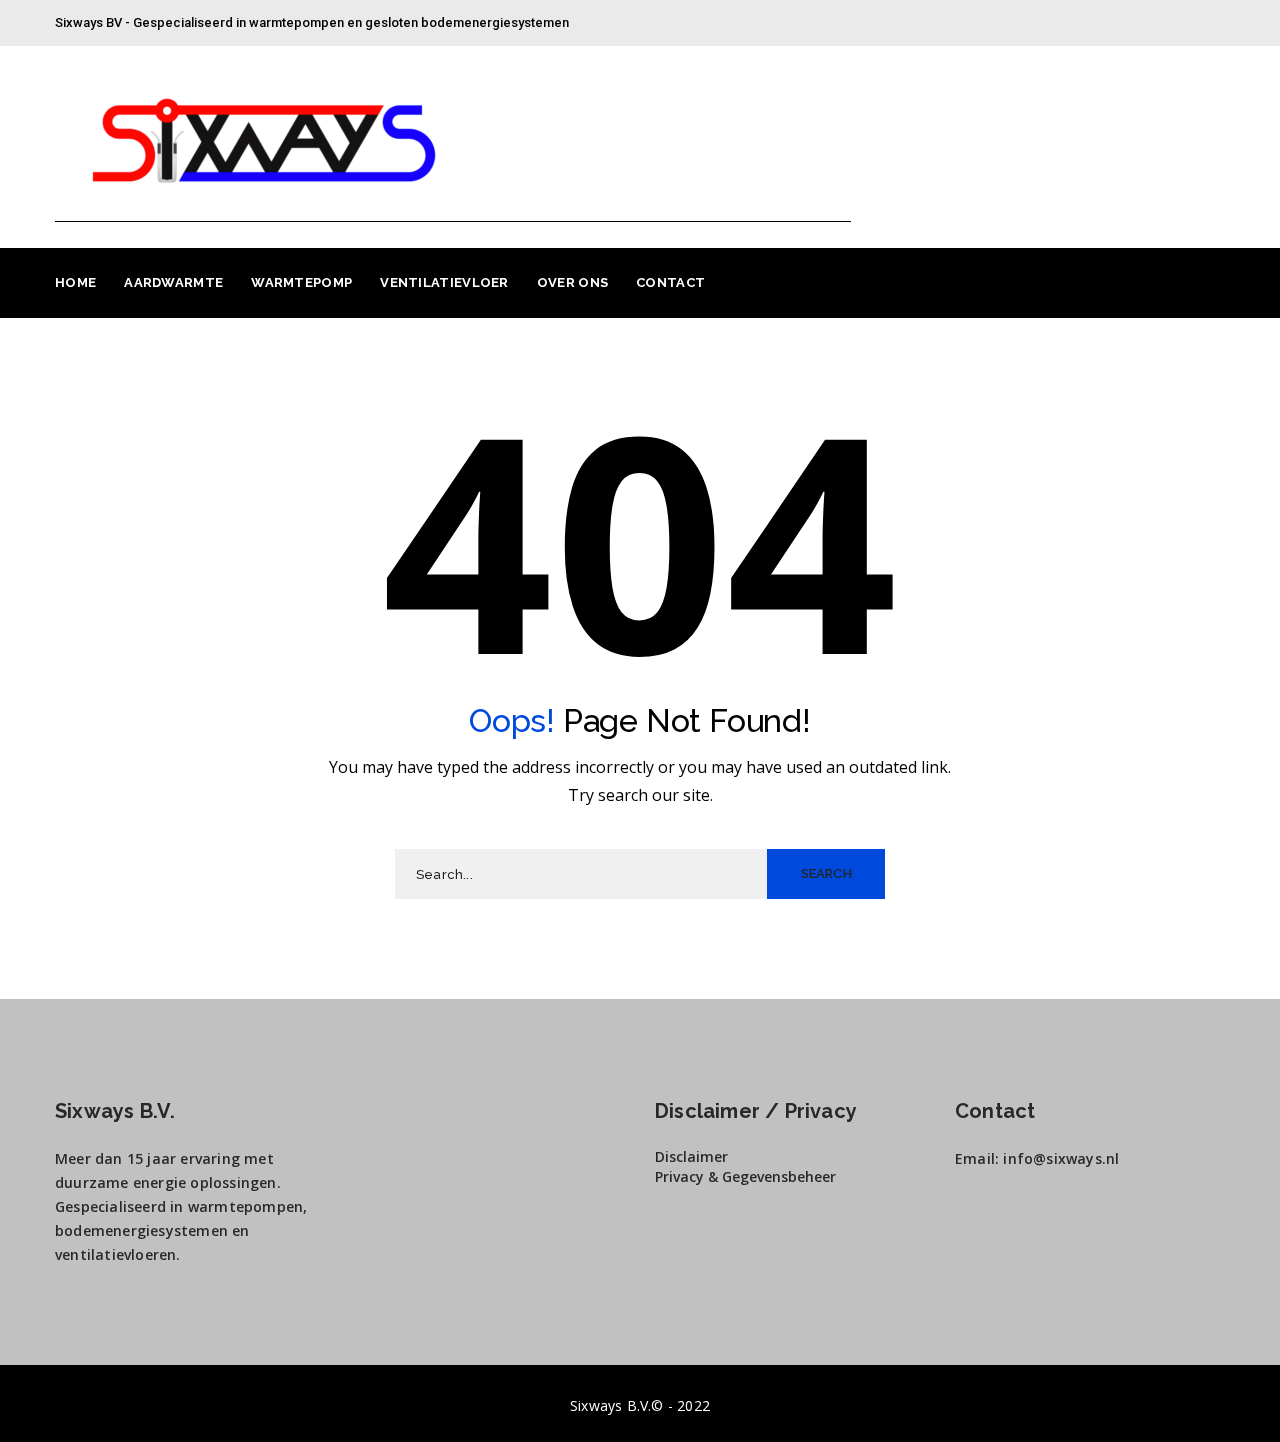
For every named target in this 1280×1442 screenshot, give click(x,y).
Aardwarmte (173, 282)
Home (75, 282)
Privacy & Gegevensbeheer (747, 1176)
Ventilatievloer (444, 282)
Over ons (572, 282)
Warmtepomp (301, 282)
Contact (670, 282)
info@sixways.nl (1061, 1158)
